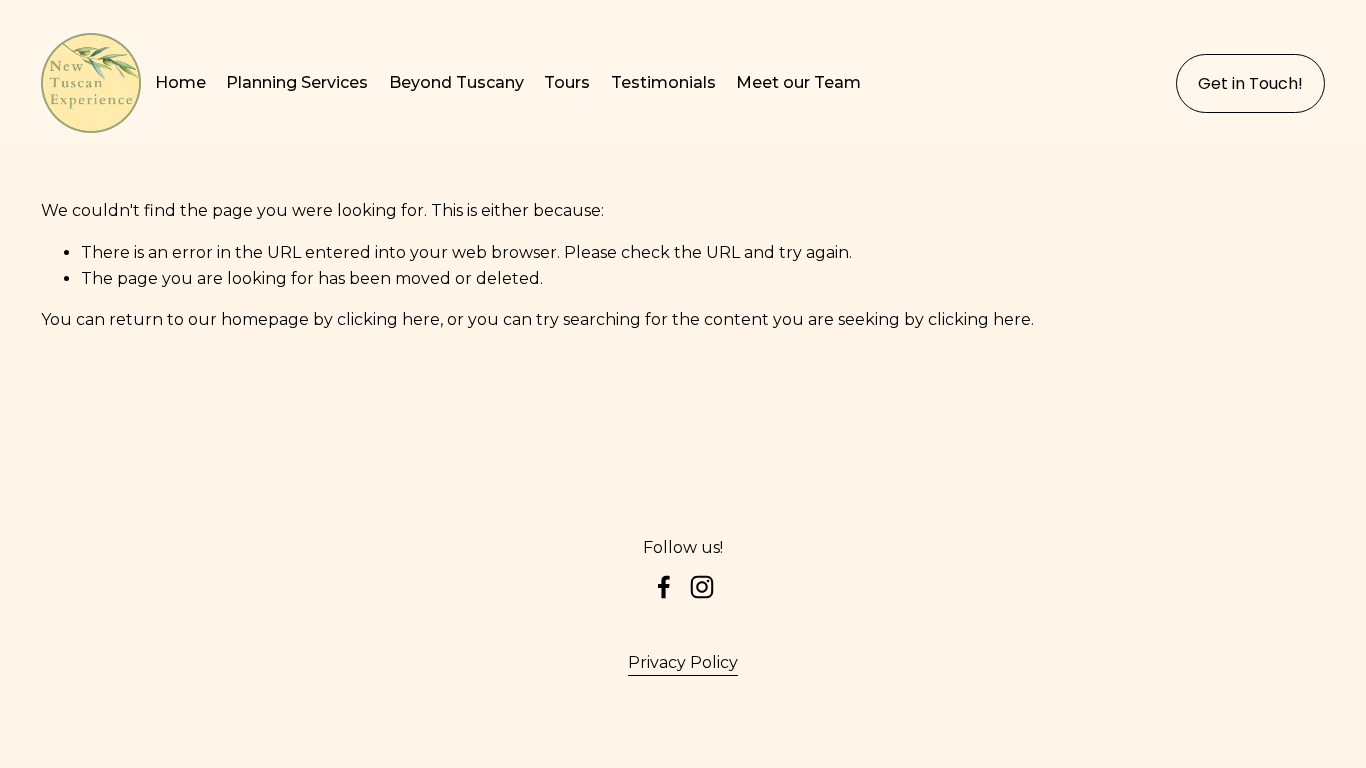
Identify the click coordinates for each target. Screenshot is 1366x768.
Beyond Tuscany (456, 82)
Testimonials (663, 82)
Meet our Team (798, 82)
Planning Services (297, 82)
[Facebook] (664, 587)
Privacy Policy (683, 662)
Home (180, 82)
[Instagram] (702, 587)
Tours (567, 82)
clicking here (388, 319)
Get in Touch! (1250, 83)
